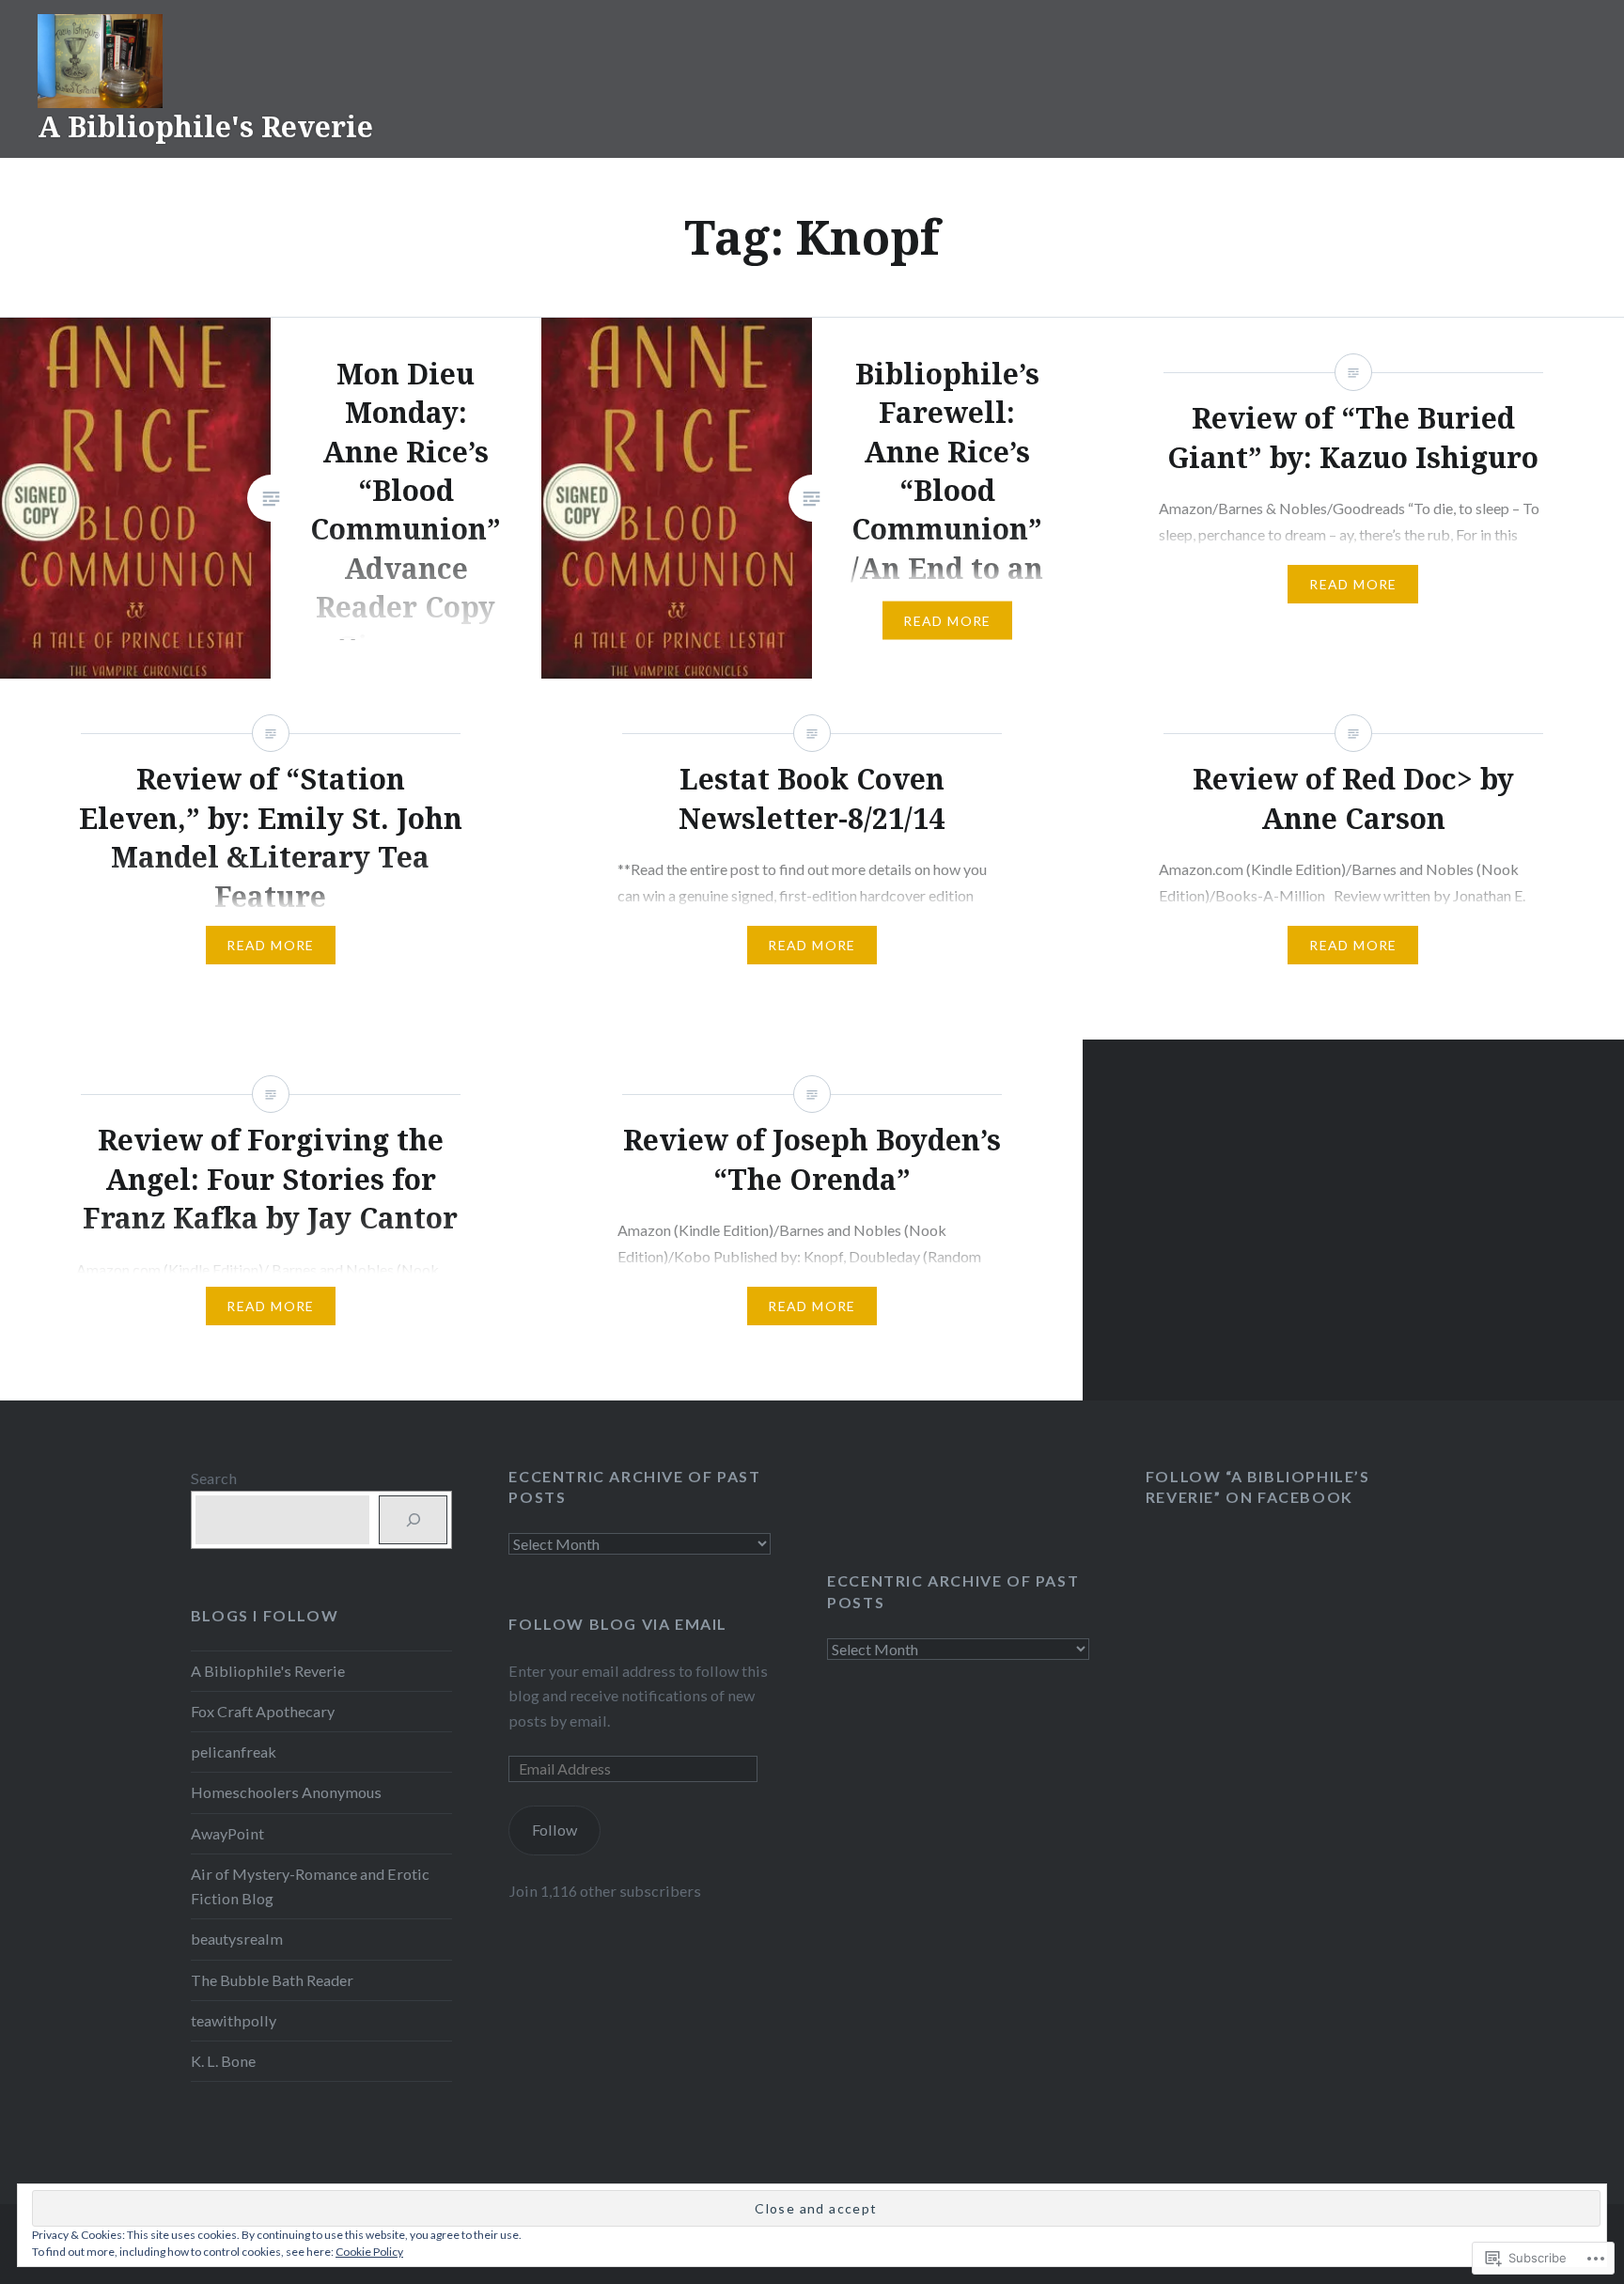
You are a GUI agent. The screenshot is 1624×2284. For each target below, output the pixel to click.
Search (214, 1478)
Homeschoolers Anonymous (286, 1792)
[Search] (413, 1520)
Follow (554, 1830)
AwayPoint (227, 1833)
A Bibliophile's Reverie (205, 126)
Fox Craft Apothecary (263, 1711)
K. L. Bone (223, 2061)
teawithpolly (234, 2020)
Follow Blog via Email (618, 1624)
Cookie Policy (369, 2252)
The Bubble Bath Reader (272, 1980)
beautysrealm (237, 1939)
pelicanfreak (234, 1752)
